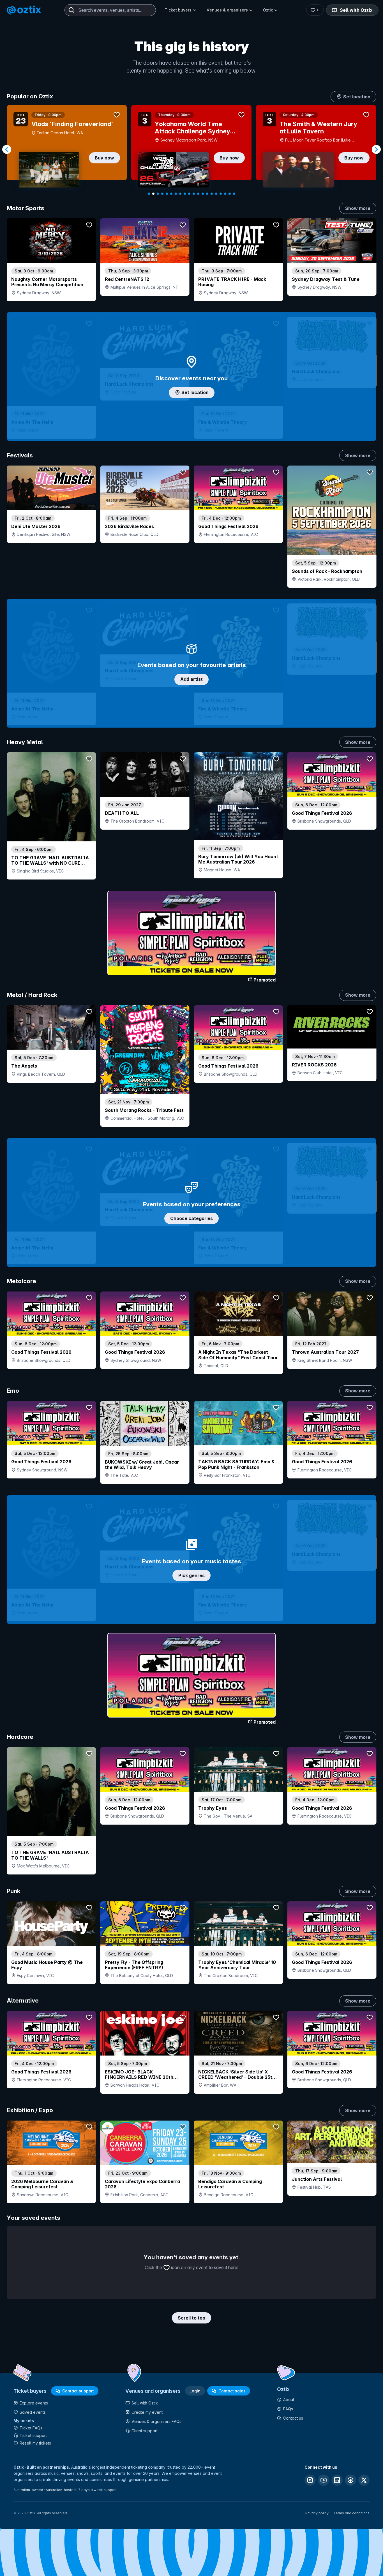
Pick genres (191, 1575)
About (289, 2400)
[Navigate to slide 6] (171, 194)
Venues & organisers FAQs (156, 2421)
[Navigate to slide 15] (212, 194)
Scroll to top (191, 2318)
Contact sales (232, 2391)
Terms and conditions (351, 2513)
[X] (364, 2480)
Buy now (104, 158)
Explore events (34, 2403)
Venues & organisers (227, 10)
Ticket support (33, 2435)
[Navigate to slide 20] (234, 194)
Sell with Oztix (356, 10)
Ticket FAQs (31, 2428)
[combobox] (110, 10)
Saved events (33, 2412)
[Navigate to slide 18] (225, 194)
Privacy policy (317, 2513)
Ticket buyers (178, 10)
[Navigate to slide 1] (149, 194)
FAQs (288, 2409)
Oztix (268, 10)
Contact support (78, 2391)
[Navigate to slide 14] (207, 194)
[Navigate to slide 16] (216, 194)
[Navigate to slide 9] (185, 194)
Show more (358, 208)
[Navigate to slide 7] (176, 194)
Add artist (191, 679)
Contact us (293, 2418)
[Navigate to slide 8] (180, 194)
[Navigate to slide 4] (162, 194)
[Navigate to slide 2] (153, 194)
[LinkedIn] (337, 2480)
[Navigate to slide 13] (203, 194)
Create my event (147, 2412)
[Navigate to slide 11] (194, 194)
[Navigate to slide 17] (221, 194)
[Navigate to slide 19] (230, 194)
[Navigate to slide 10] (189, 194)
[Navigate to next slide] (376, 149)
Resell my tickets (35, 2443)
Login (195, 2391)
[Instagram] (310, 2480)
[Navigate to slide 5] (167, 194)
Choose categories (191, 1218)
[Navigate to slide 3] (158, 194)
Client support (145, 2431)
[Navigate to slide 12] (198, 194)
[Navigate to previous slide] (7, 149)
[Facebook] (350, 2480)
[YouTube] (324, 2480)
